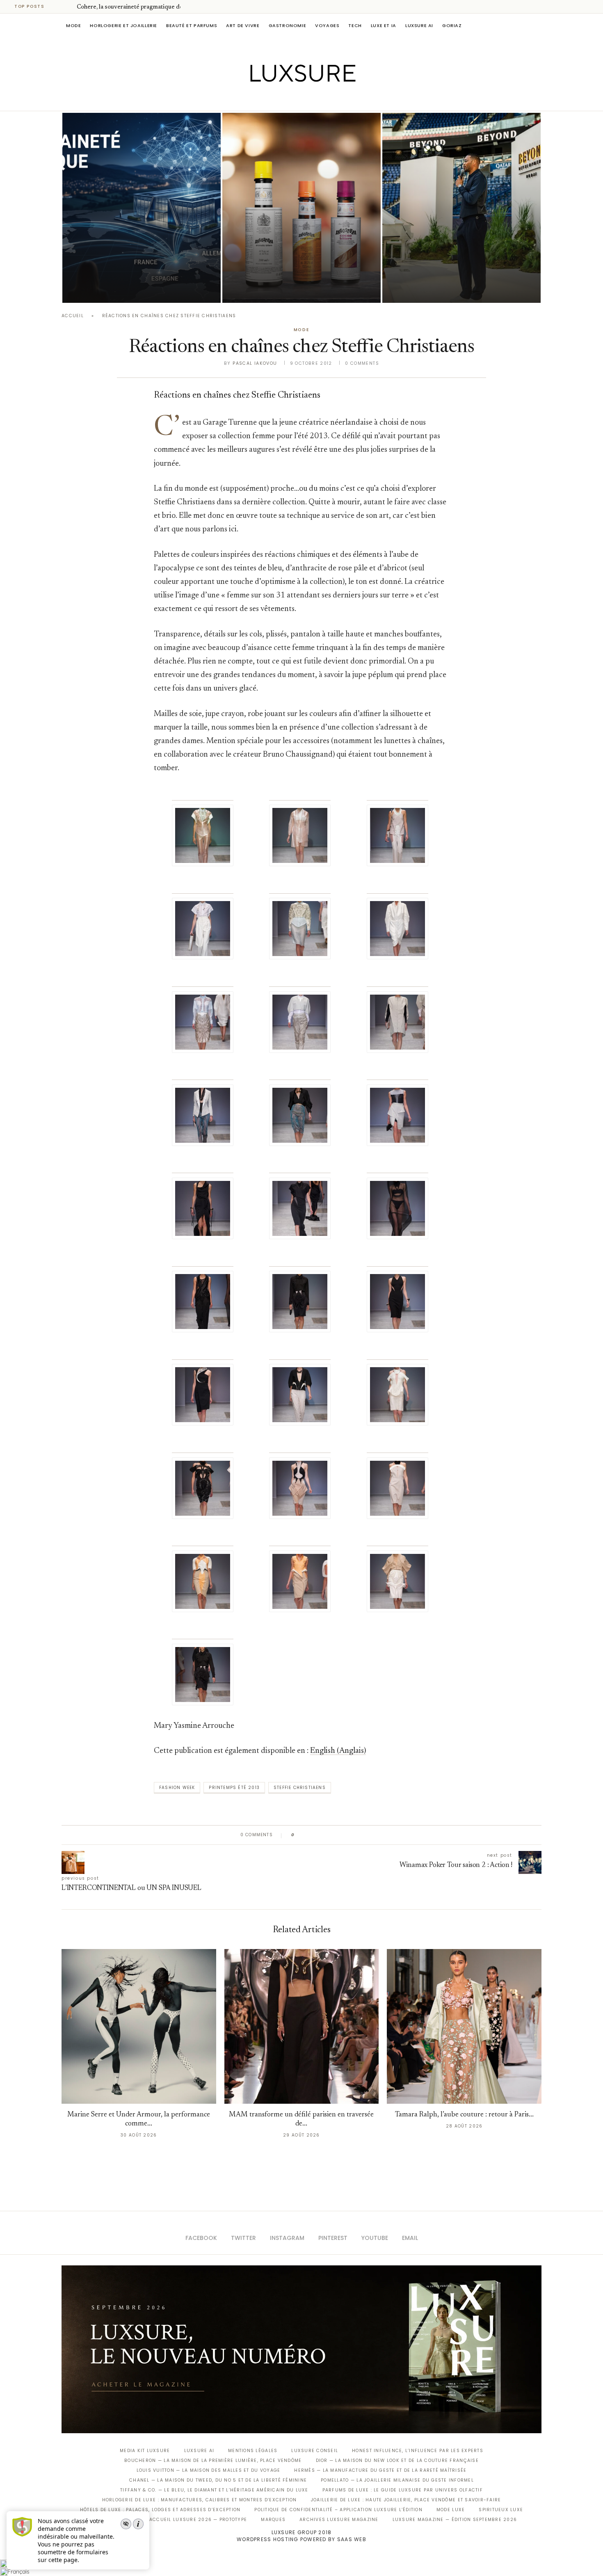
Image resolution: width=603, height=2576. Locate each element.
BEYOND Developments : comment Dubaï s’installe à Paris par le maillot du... (461, 266)
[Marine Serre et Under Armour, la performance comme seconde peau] (139, 2026)
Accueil (73, 316)
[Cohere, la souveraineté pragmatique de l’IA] (142, 208)
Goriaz (452, 25)
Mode (73, 25)
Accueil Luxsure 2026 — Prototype (198, 2520)
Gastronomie (288, 25)
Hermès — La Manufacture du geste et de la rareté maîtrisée (380, 2470)
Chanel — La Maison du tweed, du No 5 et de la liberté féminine (218, 2480)
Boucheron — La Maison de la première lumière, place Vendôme (213, 2460)
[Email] (330, 99)
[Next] (69, 7)
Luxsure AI (419, 25)
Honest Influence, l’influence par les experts (418, 2451)
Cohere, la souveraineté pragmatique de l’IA (135, 7)
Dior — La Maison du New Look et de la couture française (397, 2460)
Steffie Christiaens (300, 1788)
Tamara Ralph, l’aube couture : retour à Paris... (464, 2115)
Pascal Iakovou (104, 289)
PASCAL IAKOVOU (424, 289)
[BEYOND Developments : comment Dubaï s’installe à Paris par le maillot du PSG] (461, 208)
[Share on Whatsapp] (340, 1835)
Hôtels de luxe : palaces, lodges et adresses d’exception (160, 2510)
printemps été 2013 (234, 1788)
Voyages (327, 25)
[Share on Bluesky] (356, 1835)
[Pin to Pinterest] (324, 1835)
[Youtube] (319, 99)
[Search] (537, 25)
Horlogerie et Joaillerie (123, 25)
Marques (273, 2520)
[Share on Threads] (348, 1835)
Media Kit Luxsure (145, 2451)
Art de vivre (243, 25)
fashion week (177, 1788)
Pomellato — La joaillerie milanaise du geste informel (397, 2480)
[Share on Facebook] (309, 1835)
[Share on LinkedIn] (332, 1835)
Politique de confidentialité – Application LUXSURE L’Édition (338, 2510)
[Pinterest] (307, 99)
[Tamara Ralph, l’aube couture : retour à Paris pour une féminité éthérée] (464, 2026)
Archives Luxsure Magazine (339, 2520)
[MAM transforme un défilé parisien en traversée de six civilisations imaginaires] (302, 2026)
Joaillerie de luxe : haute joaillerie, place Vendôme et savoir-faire (406, 2500)
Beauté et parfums (192, 25)
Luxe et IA (384, 25)
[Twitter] (284, 99)
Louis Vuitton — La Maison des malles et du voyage (209, 2470)
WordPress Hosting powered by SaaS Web (301, 2539)
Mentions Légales (253, 2451)
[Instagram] (296, 99)
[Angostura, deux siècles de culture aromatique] (301, 208)
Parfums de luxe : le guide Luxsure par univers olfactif (403, 2490)
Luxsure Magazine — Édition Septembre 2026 (455, 2520)
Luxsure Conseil (315, 2451)
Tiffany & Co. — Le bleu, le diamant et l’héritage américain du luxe (214, 2490)
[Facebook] (273, 99)
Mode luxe (451, 2510)
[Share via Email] (364, 1835)
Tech (355, 25)
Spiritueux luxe (501, 2510)
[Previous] (58, 7)
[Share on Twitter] (316, 1835)
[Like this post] (299, 1835)
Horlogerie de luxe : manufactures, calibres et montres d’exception (200, 2500)
